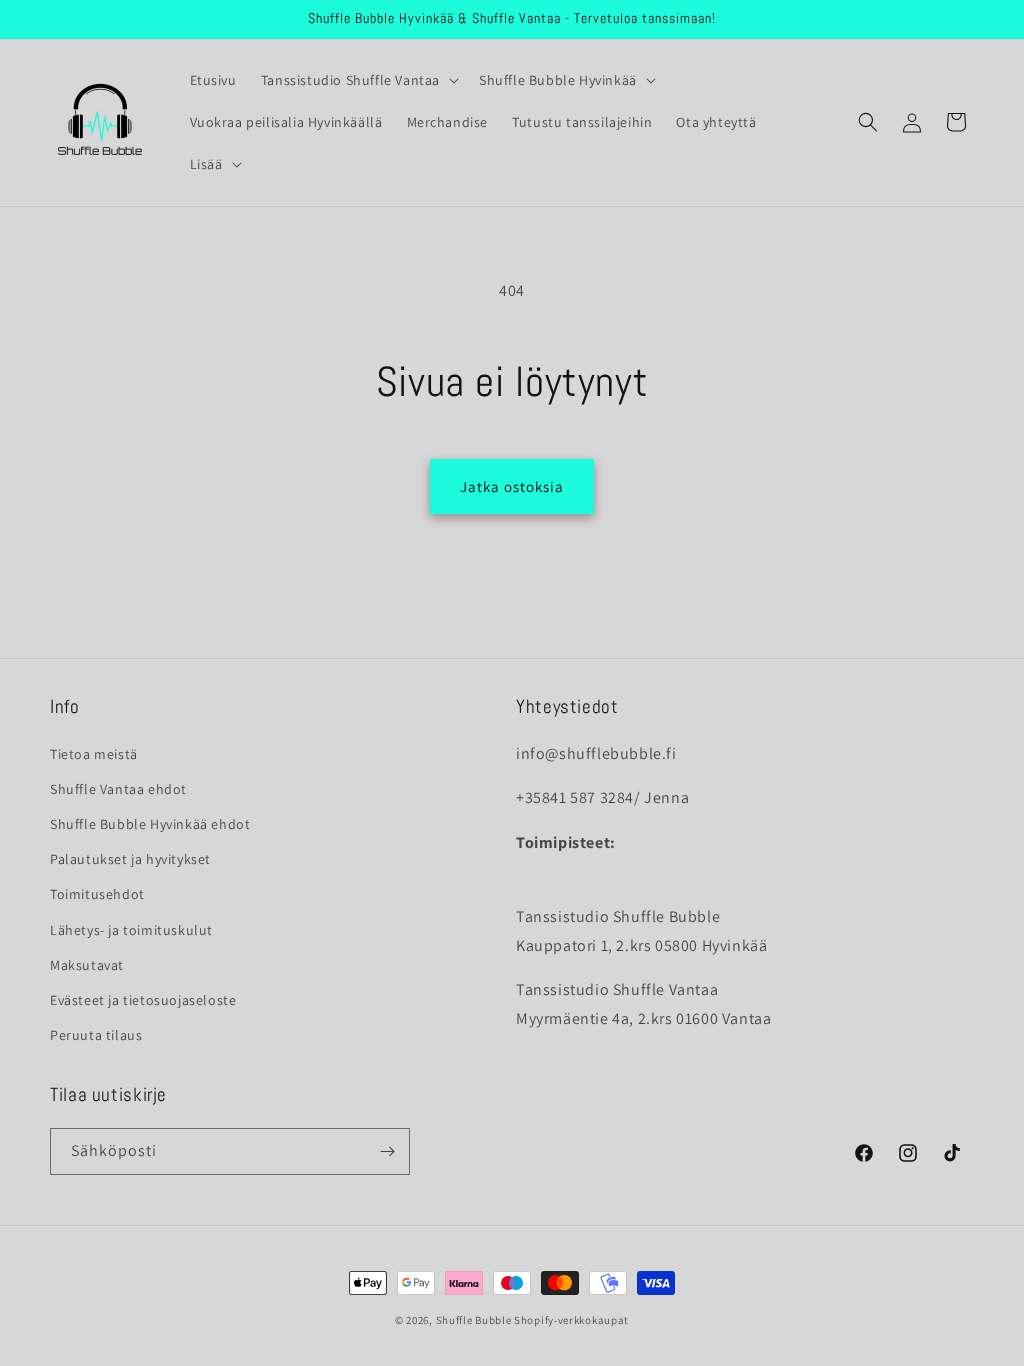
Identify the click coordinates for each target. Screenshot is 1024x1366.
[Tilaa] (387, 1151)
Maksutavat (87, 965)
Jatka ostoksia (512, 486)
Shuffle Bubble (474, 1320)
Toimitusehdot (97, 894)
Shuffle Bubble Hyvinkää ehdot (150, 824)
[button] (358, 80)
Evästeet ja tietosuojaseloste (143, 1000)
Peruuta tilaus (96, 1035)
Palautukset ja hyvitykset (130, 859)
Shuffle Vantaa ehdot (118, 789)
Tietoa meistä (94, 754)
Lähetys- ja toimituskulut (131, 930)
